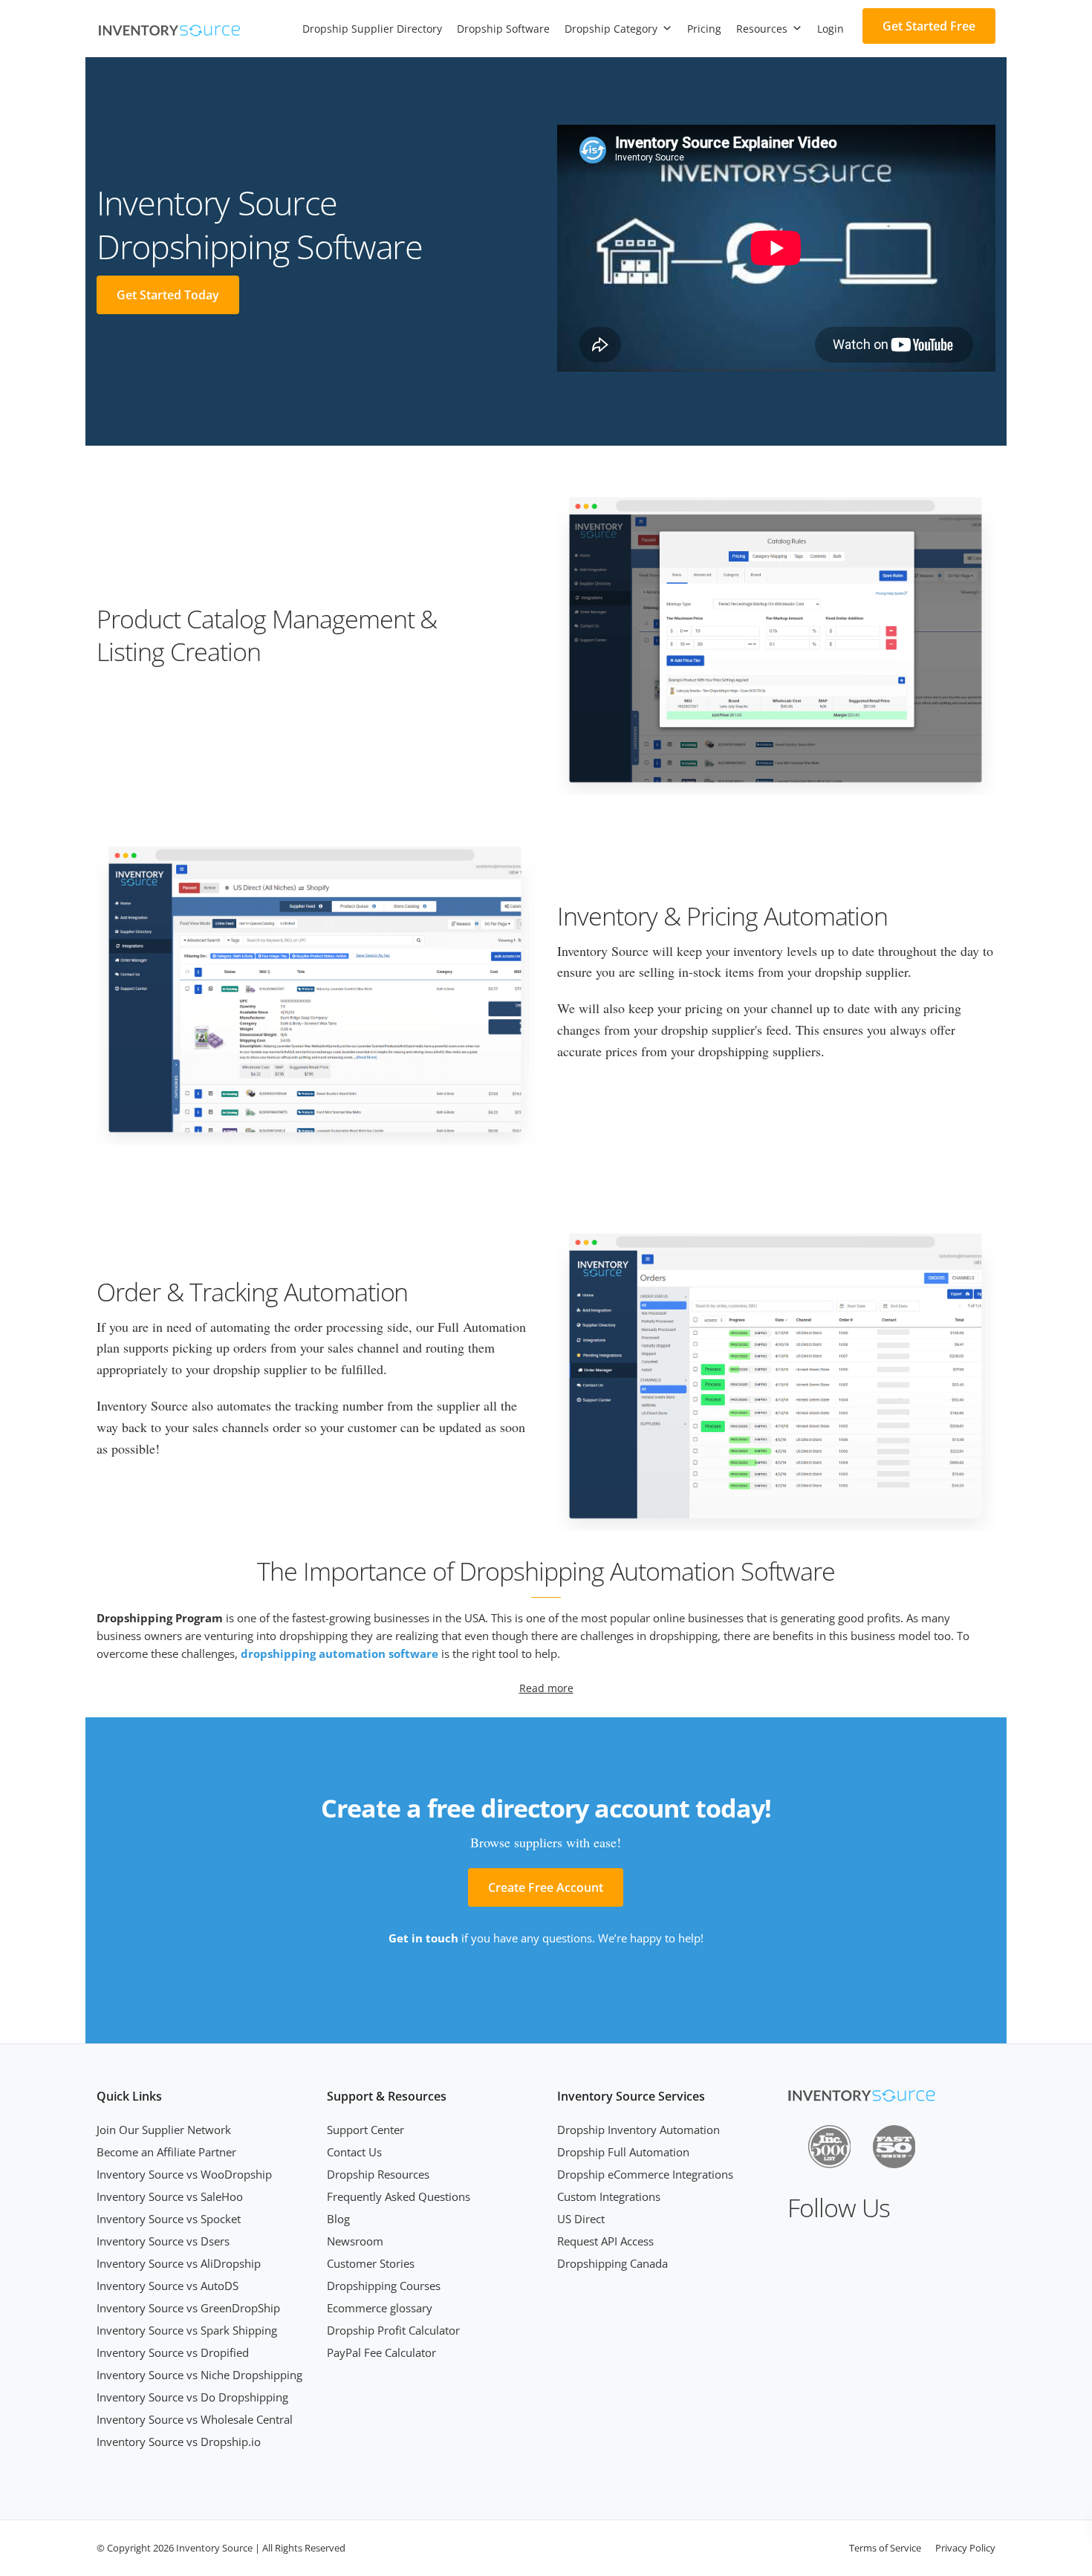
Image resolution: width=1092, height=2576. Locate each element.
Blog (338, 2219)
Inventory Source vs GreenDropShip (188, 2308)
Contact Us (354, 2152)
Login (831, 29)
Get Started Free (929, 26)
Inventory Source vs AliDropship (179, 2263)
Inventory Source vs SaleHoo (170, 2196)
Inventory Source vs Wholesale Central (195, 2419)
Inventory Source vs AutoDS (168, 2286)
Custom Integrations (609, 2196)
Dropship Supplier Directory (372, 29)
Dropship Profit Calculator (393, 2330)
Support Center (365, 2130)
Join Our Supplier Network (164, 2130)
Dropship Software (503, 29)
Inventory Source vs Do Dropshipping (192, 2397)
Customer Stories (371, 2263)
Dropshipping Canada (612, 2263)
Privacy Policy (965, 2548)
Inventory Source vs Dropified (173, 2352)
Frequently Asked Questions (399, 2196)
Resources (762, 29)
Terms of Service (885, 2548)
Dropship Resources (378, 2174)
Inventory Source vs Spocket (169, 2219)
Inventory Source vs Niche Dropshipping (199, 2375)
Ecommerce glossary (380, 2308)
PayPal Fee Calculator (381, 2352)
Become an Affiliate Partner (166, 2152)
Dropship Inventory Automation (638, 2130)
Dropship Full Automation (623, 2152)
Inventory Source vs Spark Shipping (187, 2330)
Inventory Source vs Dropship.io (179, 2442)
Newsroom (355, 2241)
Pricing (704, 29)
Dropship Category (611, 29)
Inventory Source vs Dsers (163, 2241)
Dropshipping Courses (384, 2286)
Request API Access (605, 2241)
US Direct (581, 2219)
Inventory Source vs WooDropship (184, 2174)
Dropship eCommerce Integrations (645, 2174)
